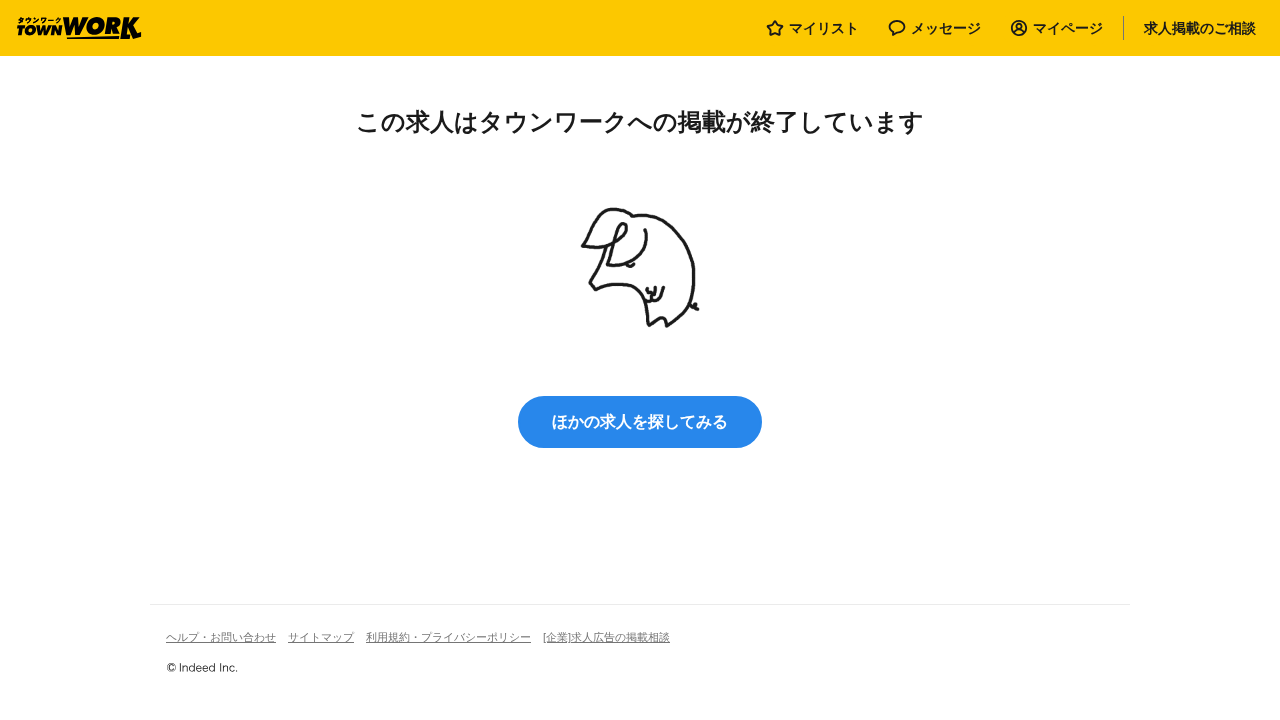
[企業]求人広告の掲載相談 (606, 637)
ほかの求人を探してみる (640, 421)
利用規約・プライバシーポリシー (448, 637)
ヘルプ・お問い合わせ (221, 637)
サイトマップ (321, 637)
